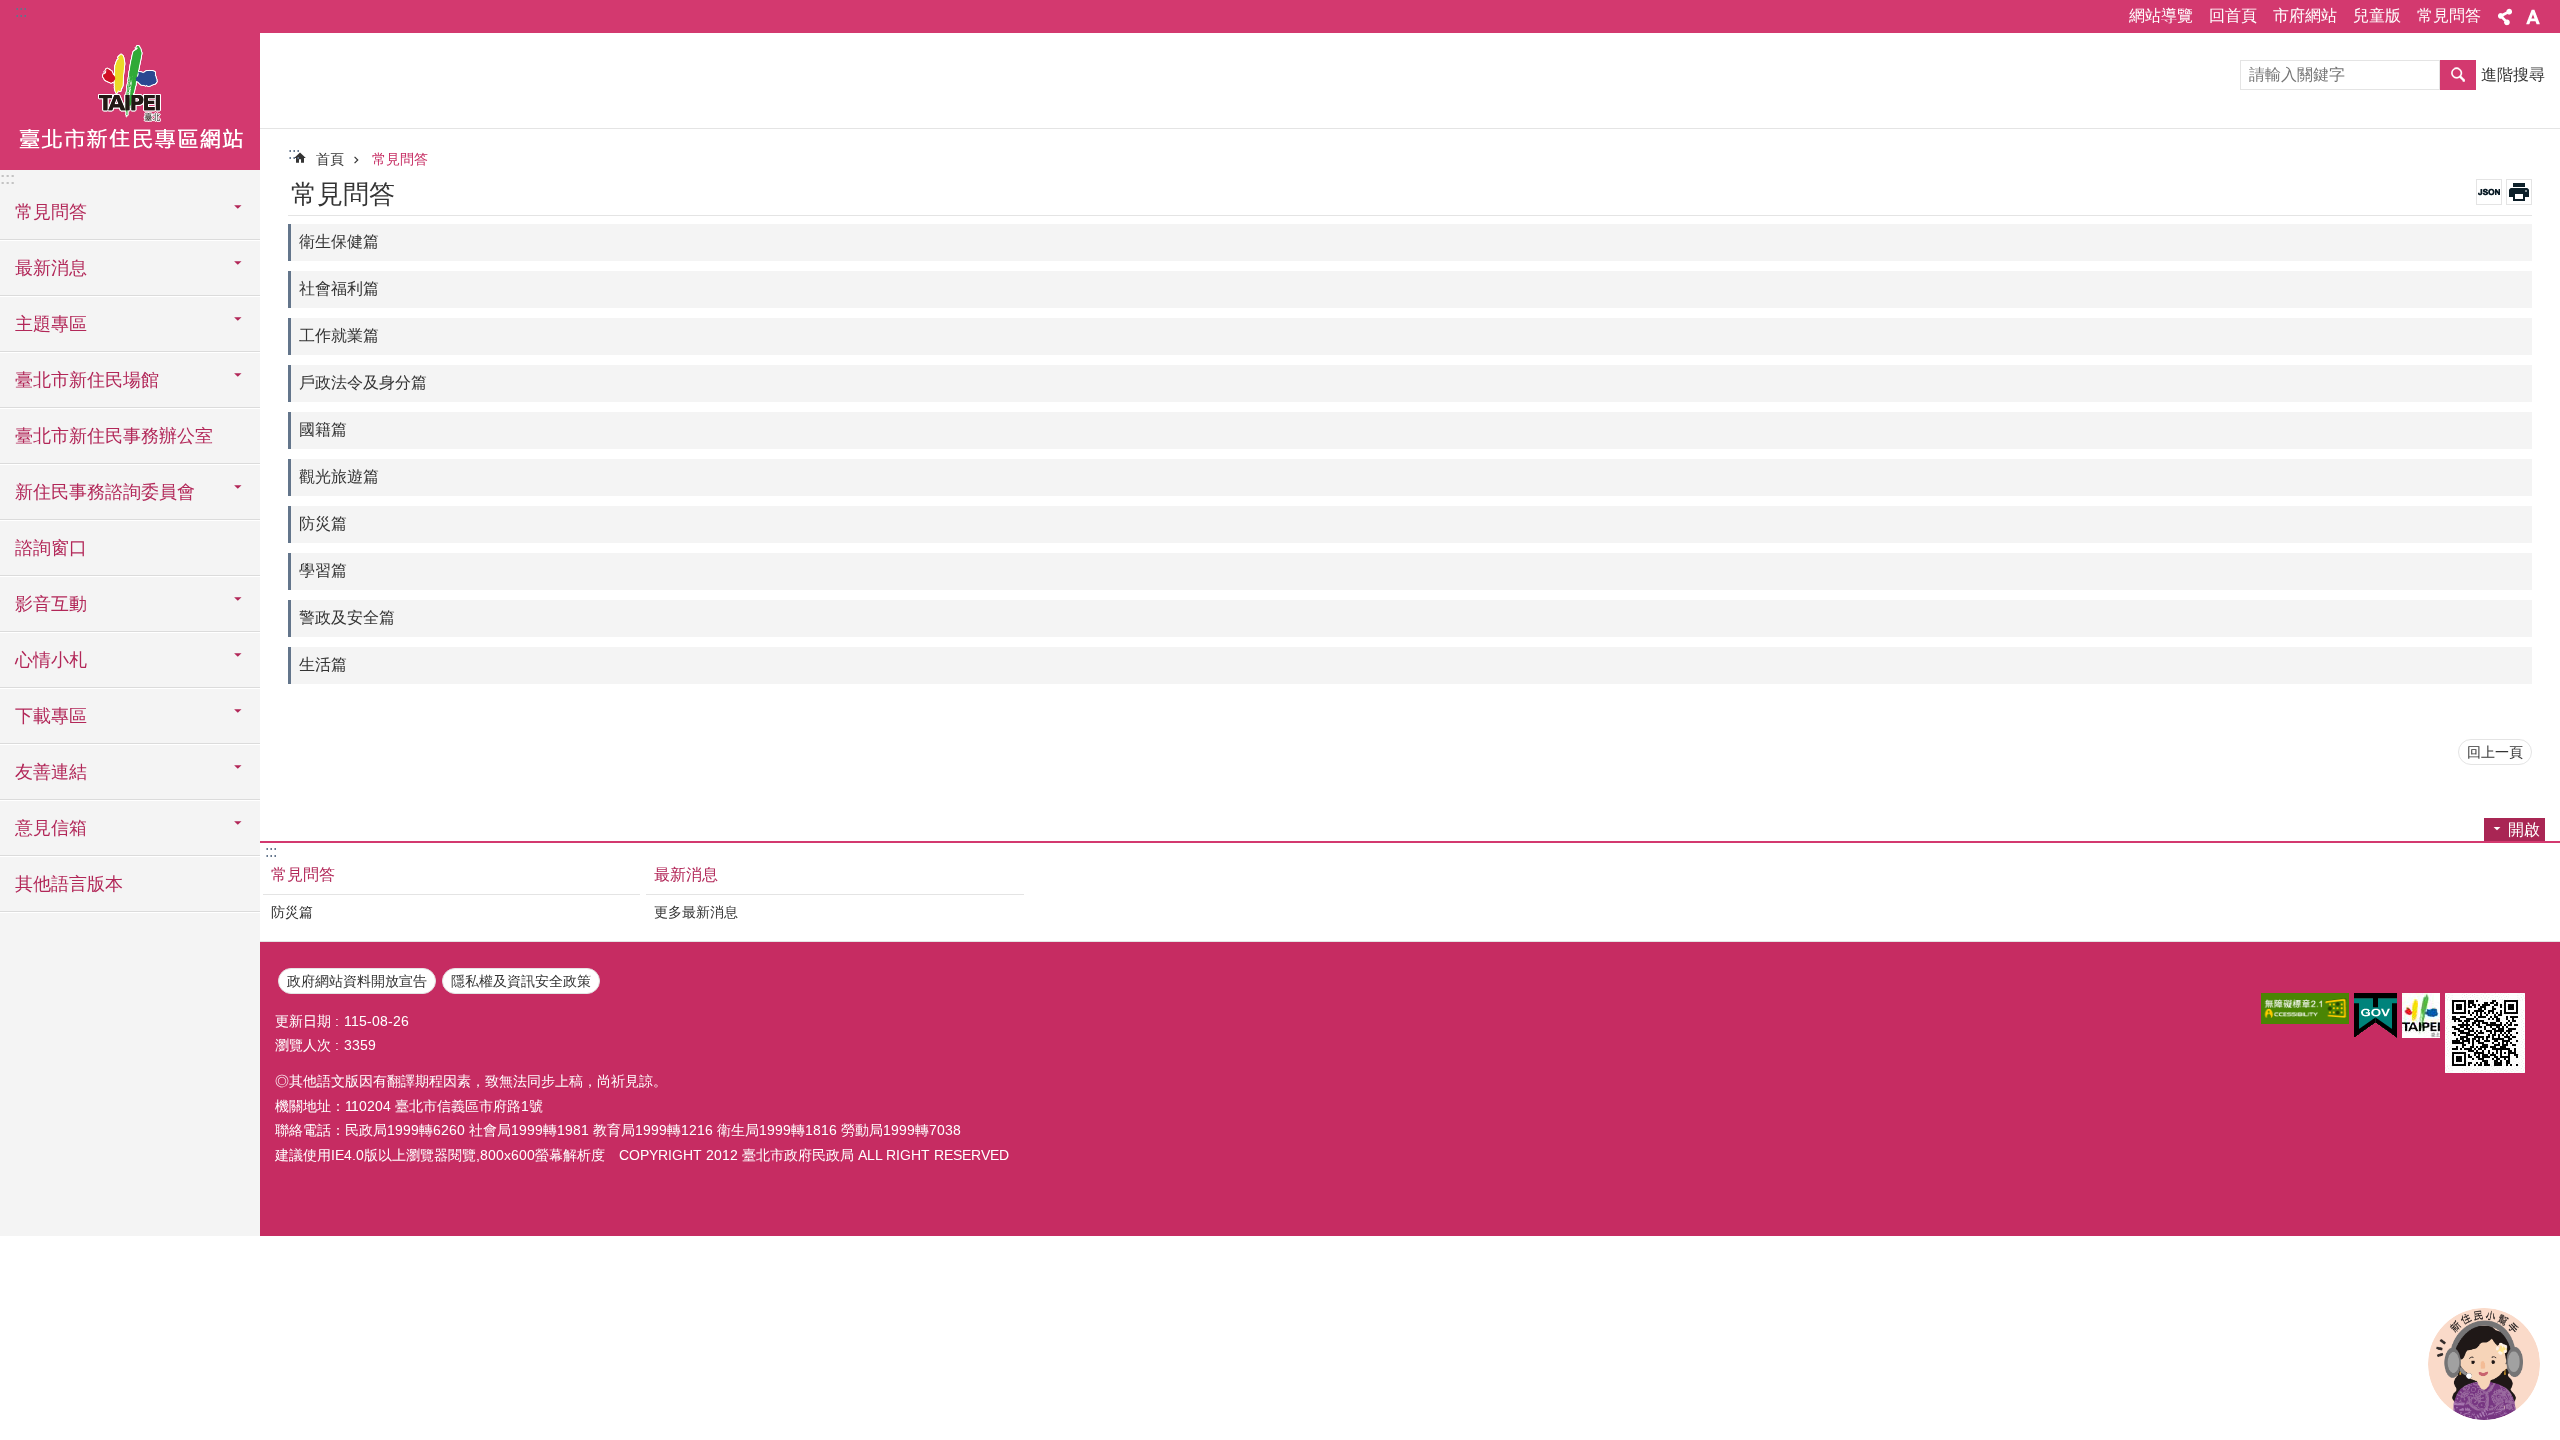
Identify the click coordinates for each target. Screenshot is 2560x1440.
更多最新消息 (696, 912)
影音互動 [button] (51, 604)
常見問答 (2449, 15)
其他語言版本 (69, 884)
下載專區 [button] (51, 716)
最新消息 (686, 874)
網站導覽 (2161, 15)
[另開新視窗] (2305, 1008)
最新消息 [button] (51, 268)
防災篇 (323, 523)
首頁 (330, 159)
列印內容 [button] (2519, 192)
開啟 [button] (2524, 829)
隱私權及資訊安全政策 (521, 981)
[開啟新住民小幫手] (2484, 1364)
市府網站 (2305, 15)
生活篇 (323, 664)
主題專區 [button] (51, 324)
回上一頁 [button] (2495, 752)
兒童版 (2377, 15)
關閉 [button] (2505, 17)
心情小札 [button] (51, 660)
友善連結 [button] (51, 772)
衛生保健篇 (339, 241)
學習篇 (323, 570)
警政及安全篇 (347, 617)
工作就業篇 (339, 335)
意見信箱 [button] (51, 828)
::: (21, 11)
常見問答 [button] (51, 212)
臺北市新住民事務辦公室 (114, 436)
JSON (2489, 192)
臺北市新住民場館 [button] (87, 380)
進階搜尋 (2513, 74)
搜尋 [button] (2458, 75)
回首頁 (2233, 15)
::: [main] (294, 153)
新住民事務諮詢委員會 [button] (105, 492)
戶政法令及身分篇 (363, 382)
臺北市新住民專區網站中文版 (130, 100)
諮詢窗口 (51, 548)
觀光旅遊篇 (339, 476)
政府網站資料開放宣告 (357, 981)
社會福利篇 (339, 288)
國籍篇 (323, 429)
